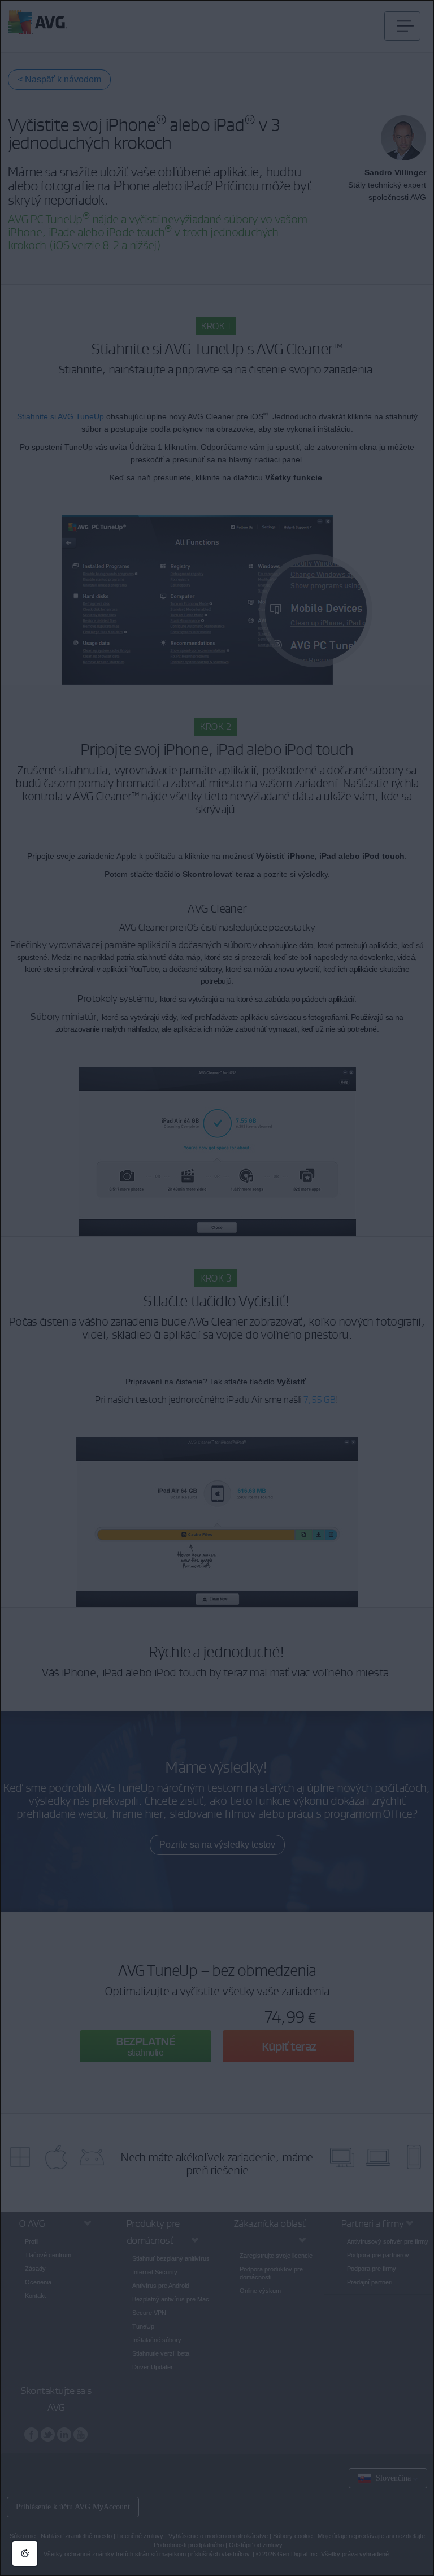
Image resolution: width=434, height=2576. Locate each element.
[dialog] (217, 1288)
